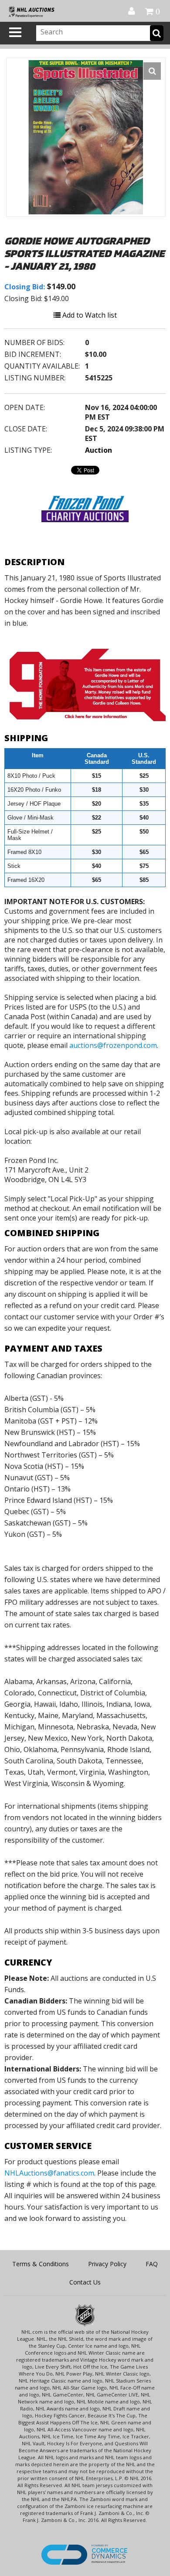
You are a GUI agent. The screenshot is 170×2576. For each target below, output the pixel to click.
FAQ (152, 2264)
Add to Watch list (89, 315)
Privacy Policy (107, 2264)
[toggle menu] (15, 32)
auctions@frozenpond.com (113, 1045)
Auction (99, 450)
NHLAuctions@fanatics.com (49, 2173)
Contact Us (85, 2282)
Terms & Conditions (41, 2264)
